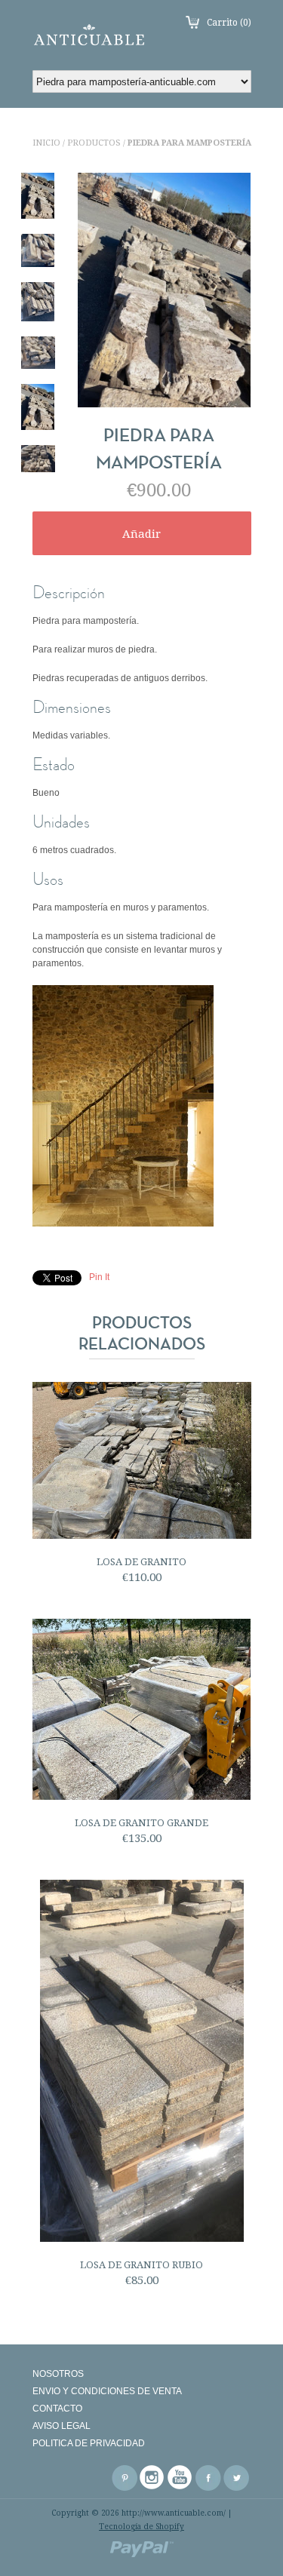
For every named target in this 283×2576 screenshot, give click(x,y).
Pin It (99, 1277)
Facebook (208, 2478)
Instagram (152, 2478)
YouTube (180, 2478)
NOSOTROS (58, 2374)
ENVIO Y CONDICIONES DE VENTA (107, 2391)
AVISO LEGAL (62, 2426)
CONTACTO (57, 2409)
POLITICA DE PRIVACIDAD (89, 2443)
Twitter (236, 2478)
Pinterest (125, 2478)
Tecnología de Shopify (141, 2527)
